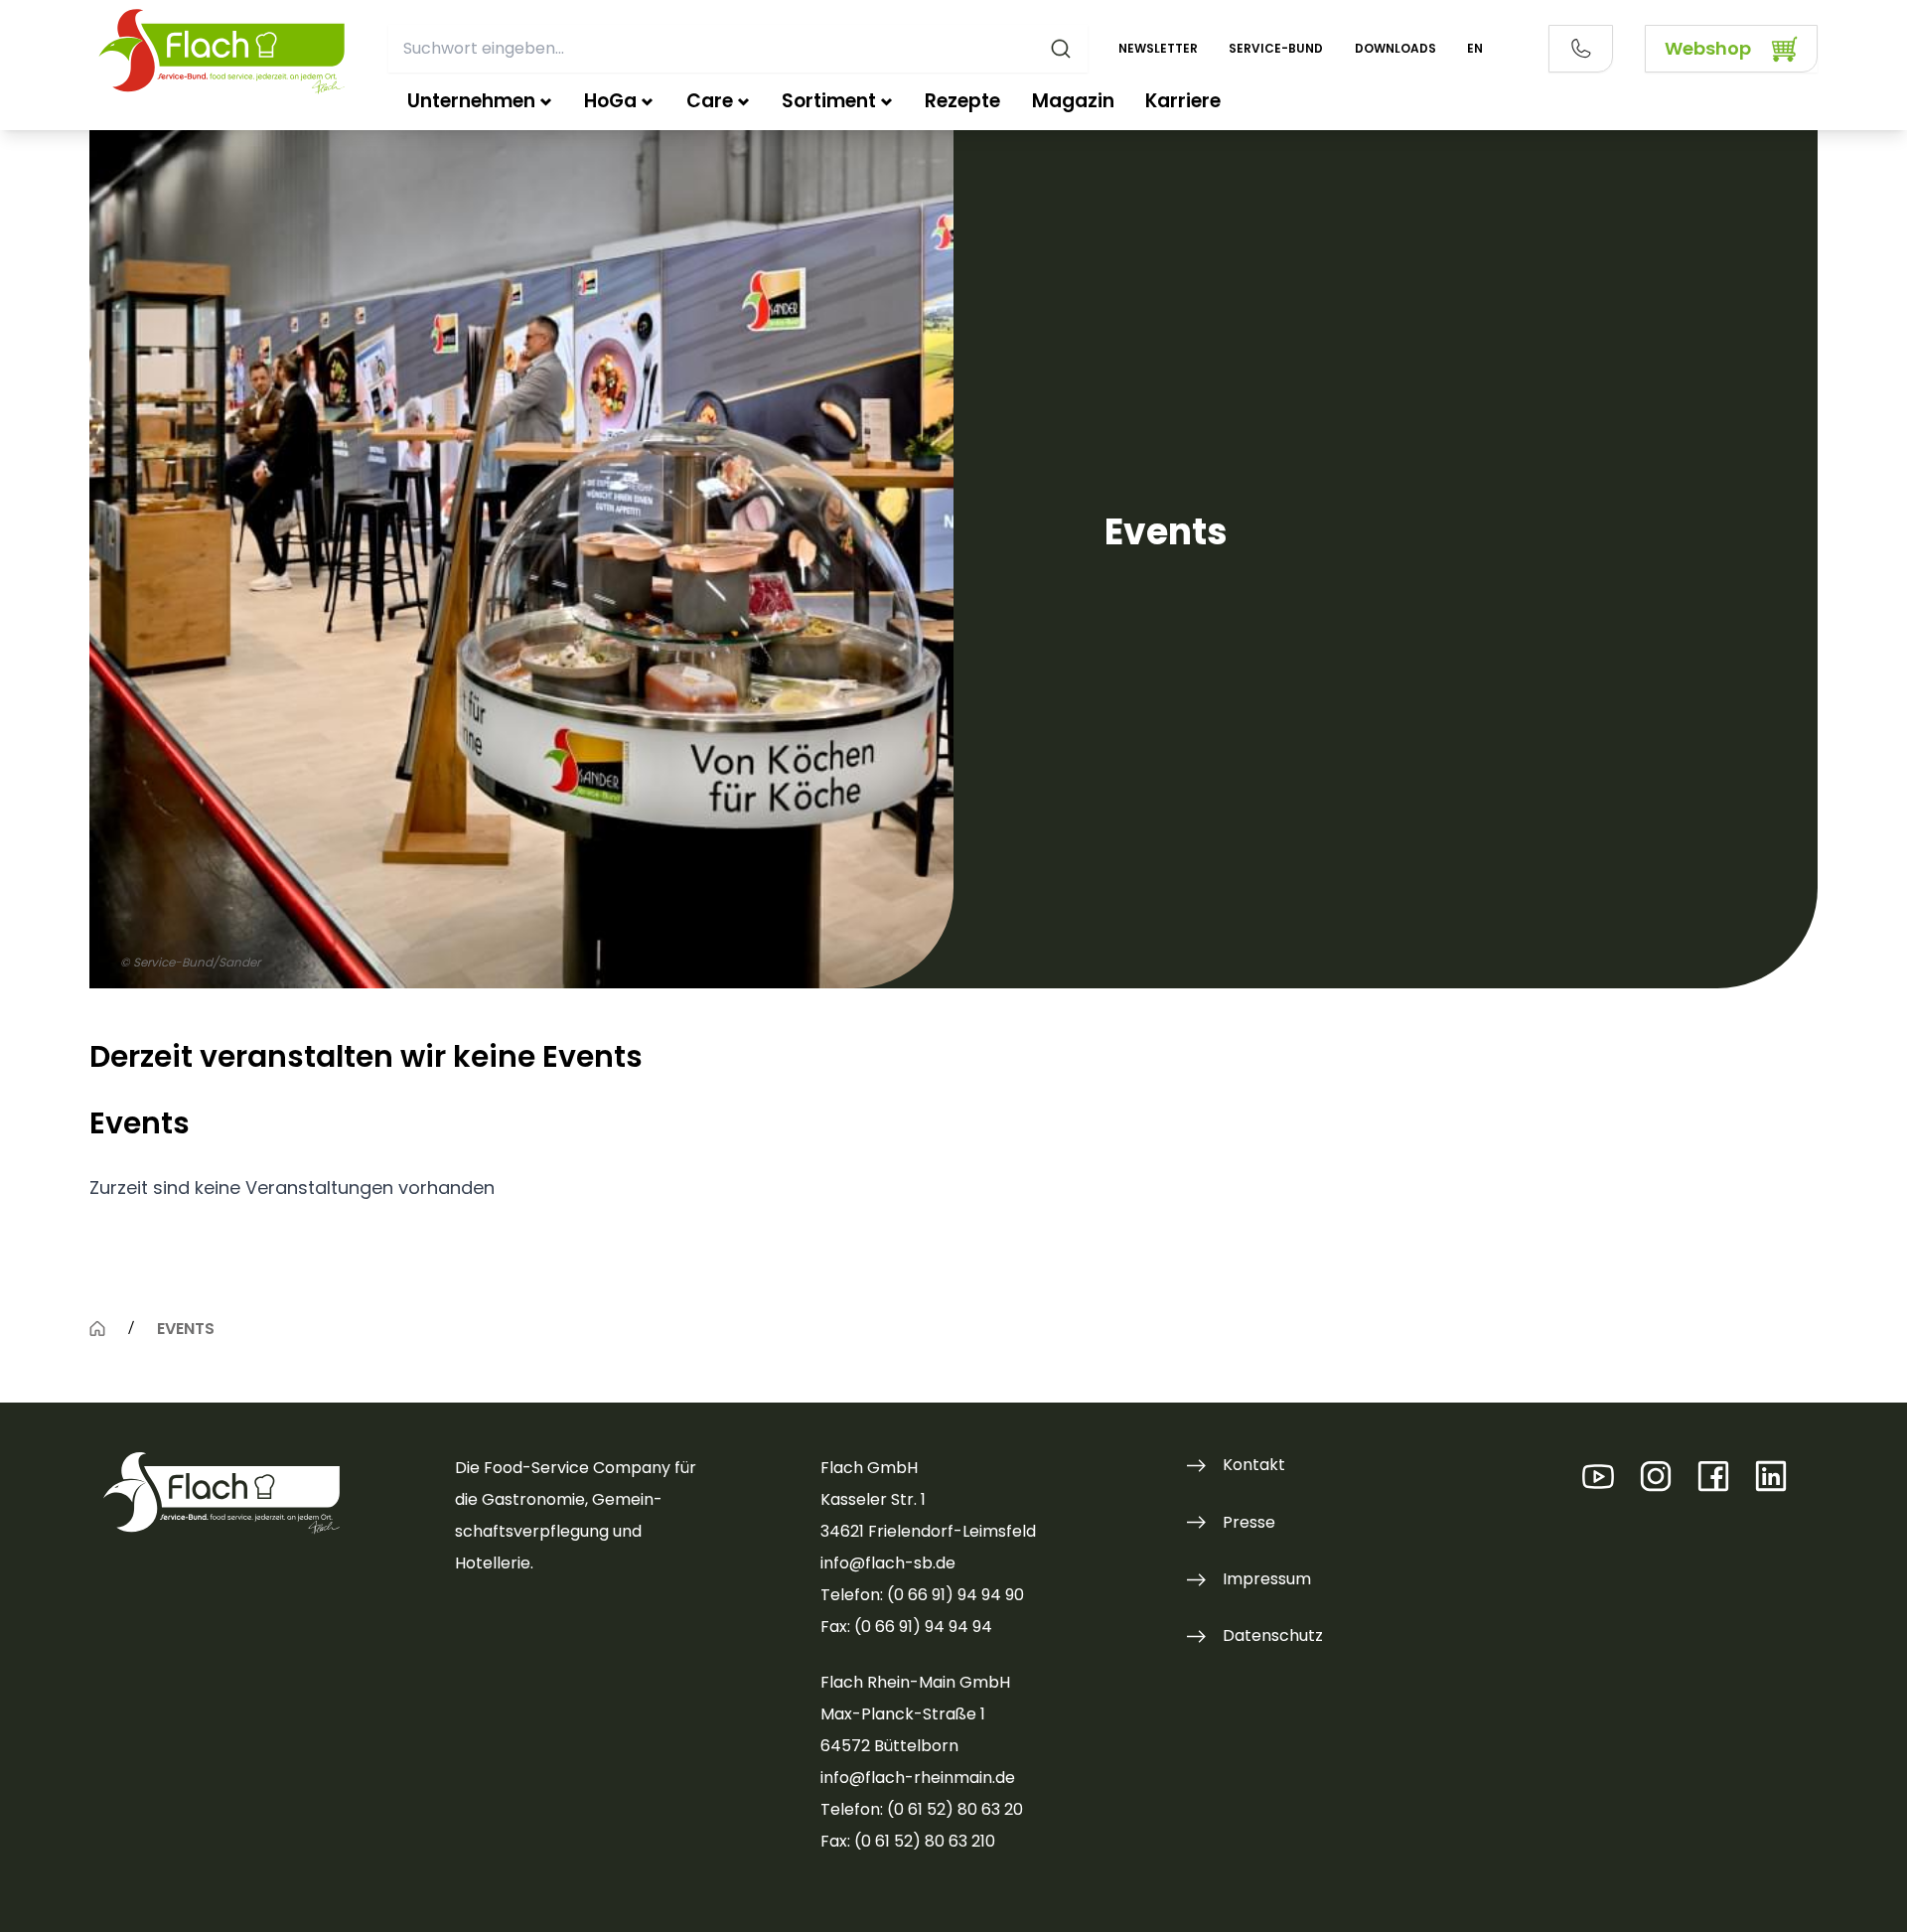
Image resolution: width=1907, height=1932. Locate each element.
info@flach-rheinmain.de (918, 1778)
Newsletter (1158, 48)
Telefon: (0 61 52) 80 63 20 (922, 1809)
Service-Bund (1276, 48)
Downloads (1395, 48)
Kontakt (1254, 1465)
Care (710, 101)
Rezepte (962, 101)
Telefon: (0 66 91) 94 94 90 (922, 1595)
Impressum (1267, 1579)
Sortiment (829, 101)
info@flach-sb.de (888, 1563)
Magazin (1073, 101)
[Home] (97, 1328)
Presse (1249, 1522)
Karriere (1183, 101)
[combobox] (737, 49)
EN (1475, 48)
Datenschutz (1273, 1635)
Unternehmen (471, 101)
